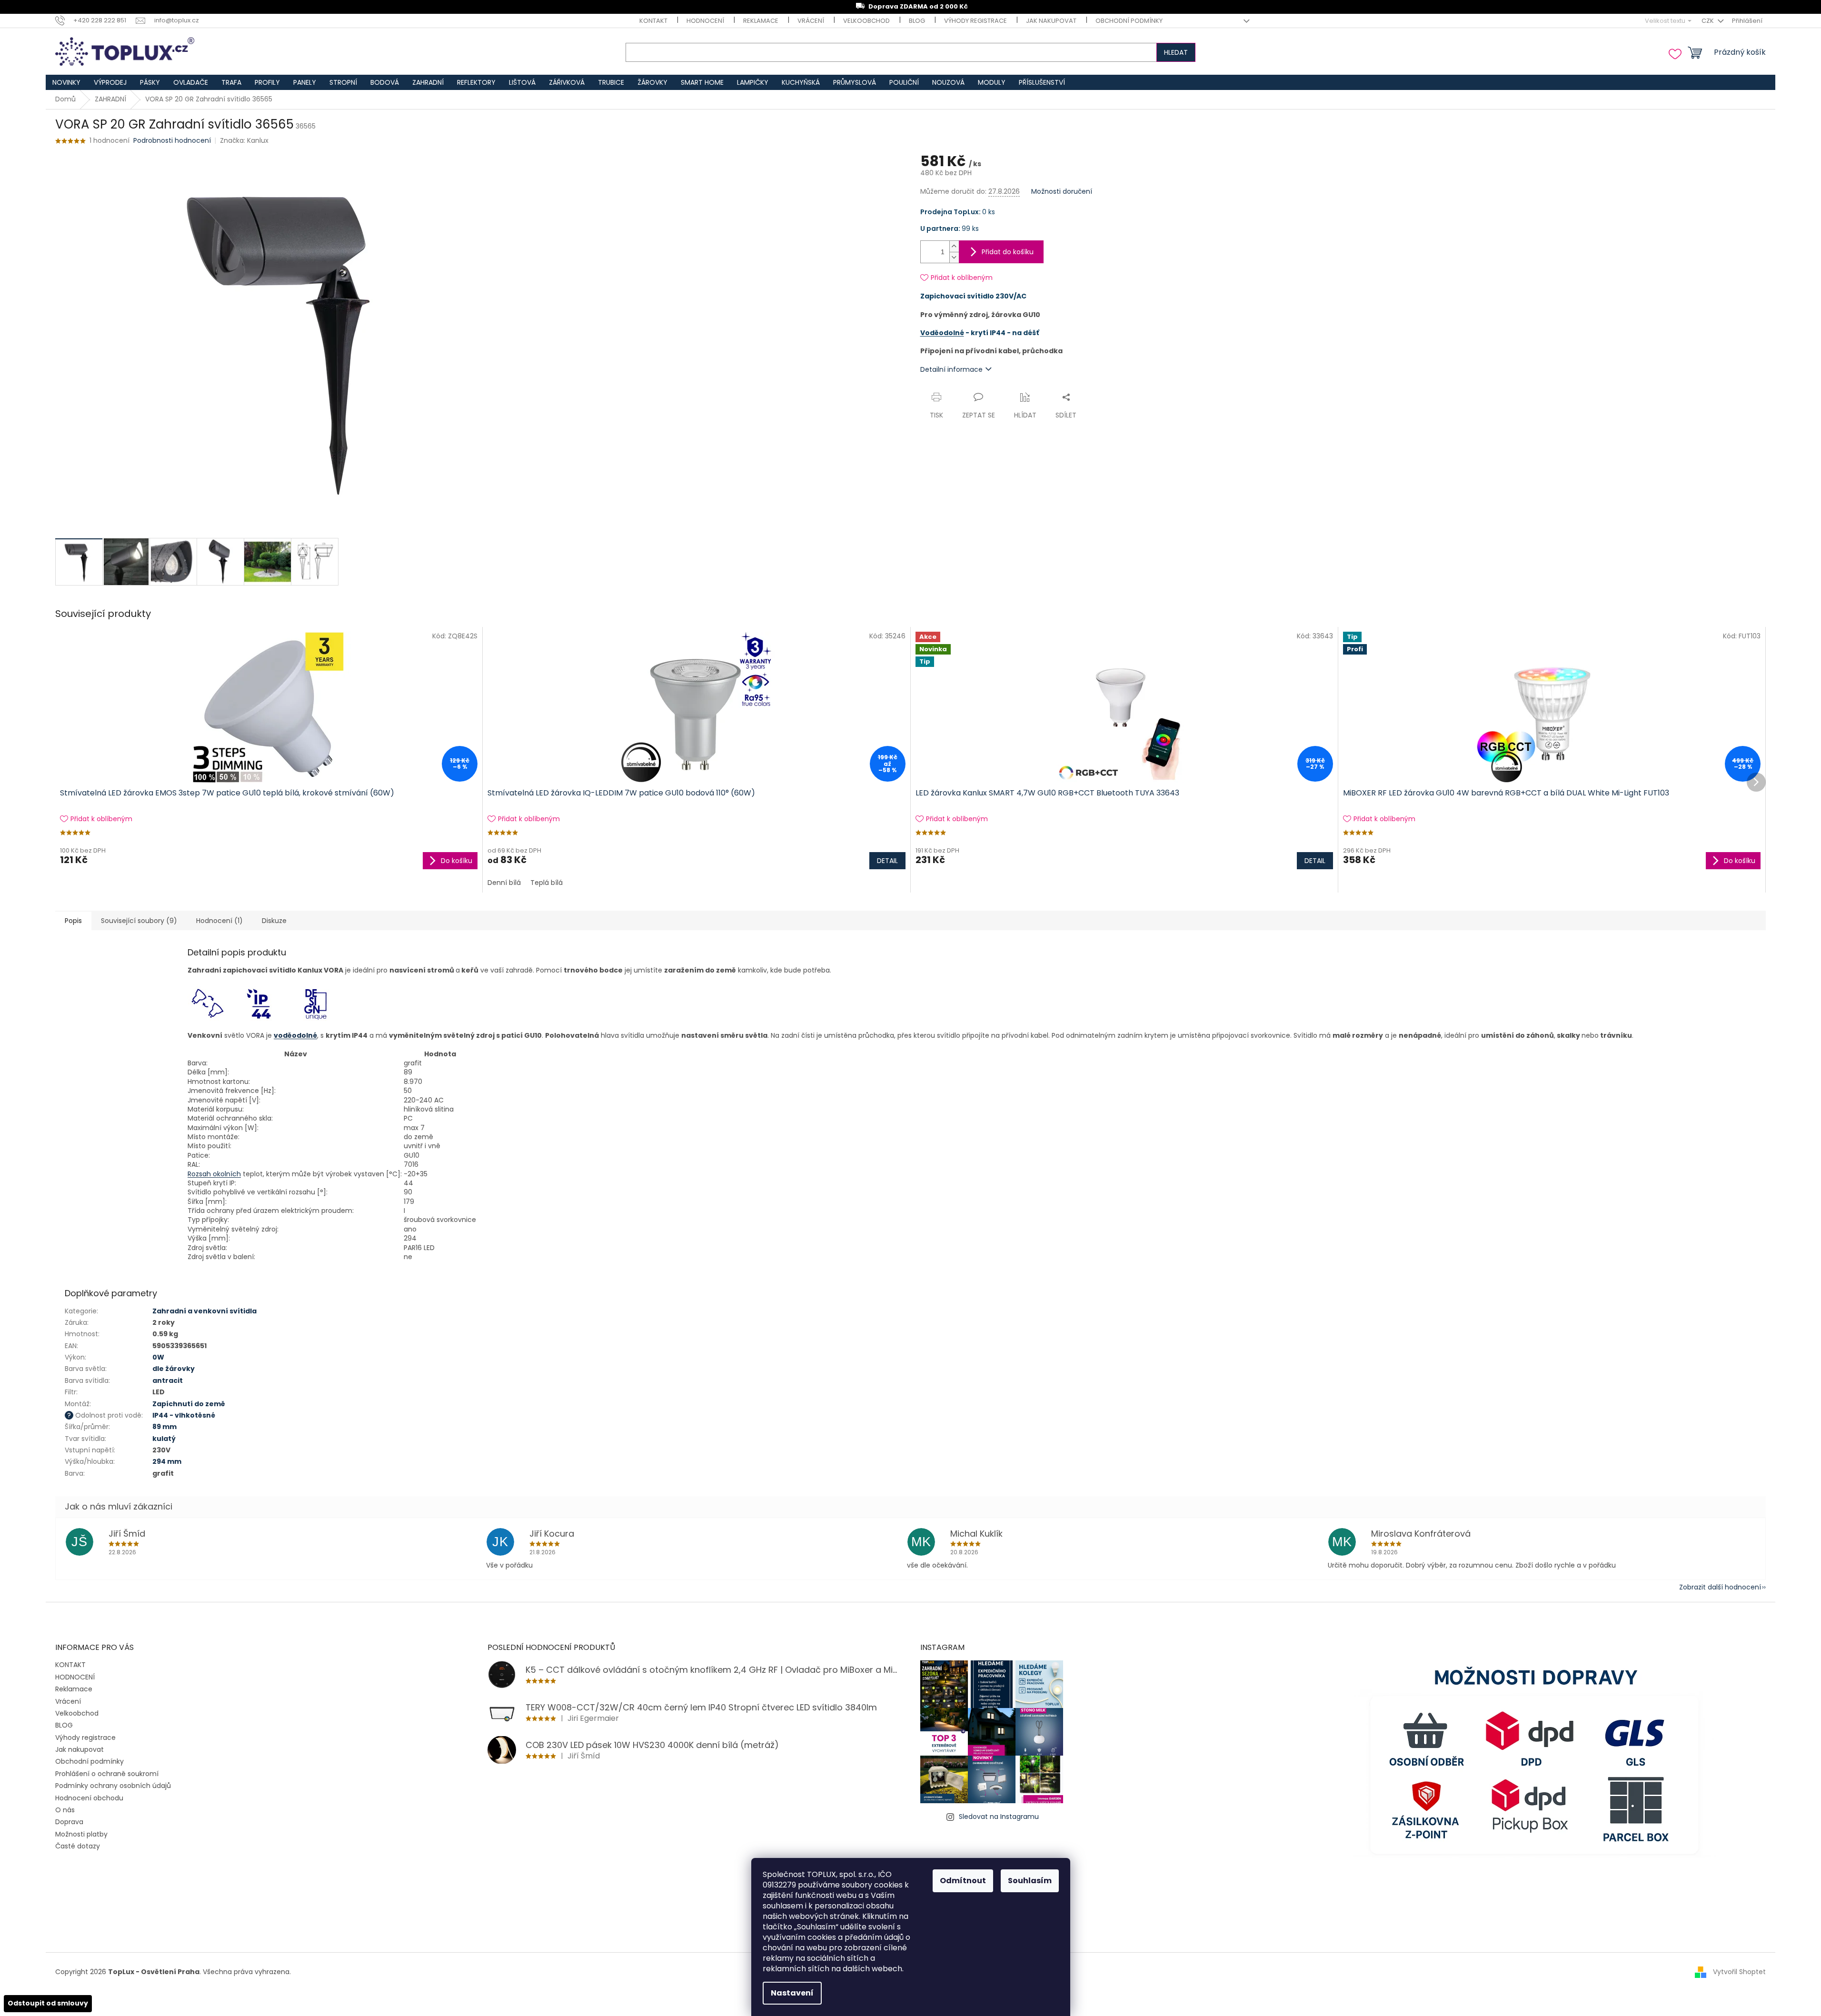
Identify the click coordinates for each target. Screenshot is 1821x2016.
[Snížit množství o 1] (954, 257)
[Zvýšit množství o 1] (954, 246)
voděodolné (295, 1035)
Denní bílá (504, 883)
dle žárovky (174, 1369)
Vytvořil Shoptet (1739, 1972)
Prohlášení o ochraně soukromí (107, 1774)
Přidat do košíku (1008, 252)
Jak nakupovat (1051, 21)
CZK (1708, 21)
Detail (887, 861)
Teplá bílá (547, 883)
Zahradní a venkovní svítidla (204, 1311)
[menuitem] (66, 82)
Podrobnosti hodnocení (172, 141)
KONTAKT (653, 21)
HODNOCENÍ (705, 21)
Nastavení (792, 1993)
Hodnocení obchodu (89, 1798)
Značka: (244, 140)
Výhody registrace (975, 21)
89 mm (164, 1427)
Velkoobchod (866, 21)
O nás (65, 1810)
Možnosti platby (81, 1834)
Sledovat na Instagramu (999, 1817)
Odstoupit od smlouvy (48, 2003)
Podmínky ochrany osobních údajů (113, 1786)
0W (158, 1357)
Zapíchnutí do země (189, 1404)
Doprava (69, 1822)
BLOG (917, 21)
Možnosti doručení (1062, 192)
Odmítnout (963, 1881)
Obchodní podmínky (1129, 21)
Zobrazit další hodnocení (1720, 1587)
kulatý (164, 1439)
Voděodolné (942, 333)
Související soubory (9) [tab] (139, 921)
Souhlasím (1030, 1881)
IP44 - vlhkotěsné (184, 1415)
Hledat (1176, 52)
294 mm (167, 1461)
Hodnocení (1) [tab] (219, 921)
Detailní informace (951, 369)
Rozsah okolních (214, 1174)
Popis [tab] (73, 921)
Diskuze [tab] (274, 921)
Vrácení (811, 21)
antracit (168, 1380)
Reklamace (761, 21)
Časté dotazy (78, 1846)
